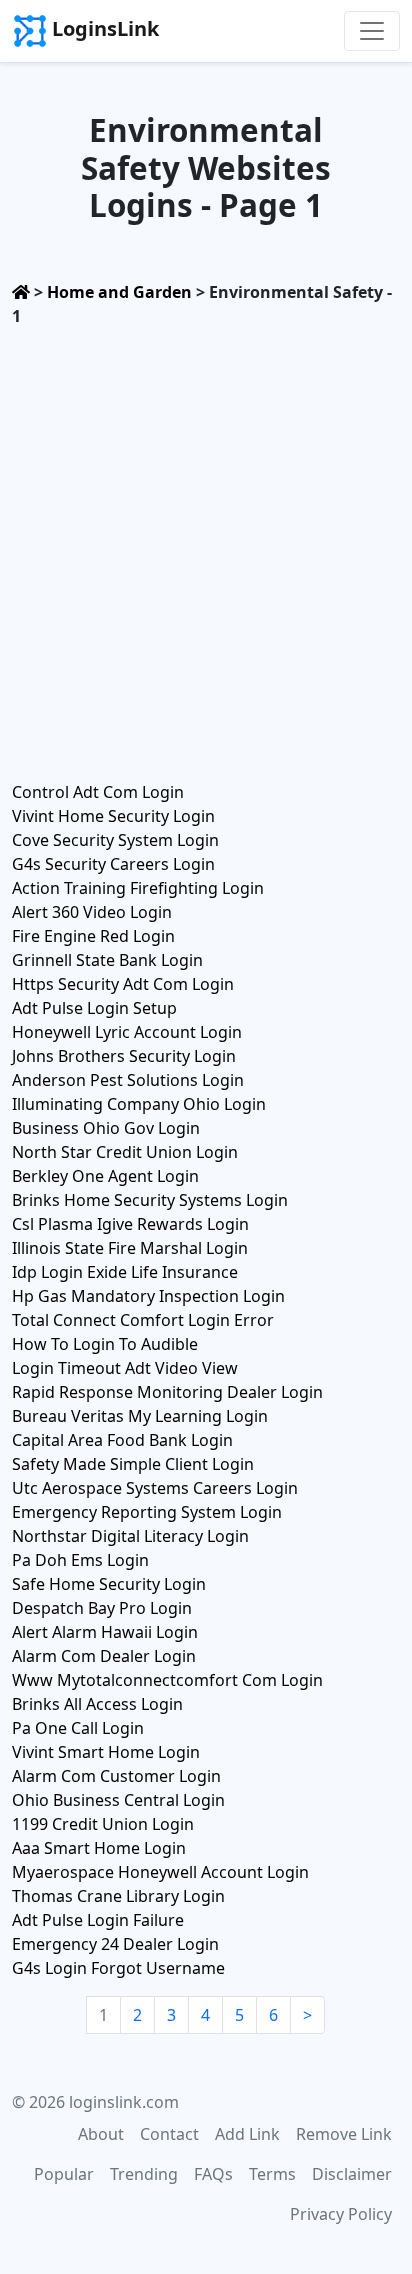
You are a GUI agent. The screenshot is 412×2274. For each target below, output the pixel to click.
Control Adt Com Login (98, 792)
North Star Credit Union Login (125, 1152)
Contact (169, 2134)
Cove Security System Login (115, 840)
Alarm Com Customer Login (116, 1776)
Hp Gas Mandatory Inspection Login (148, 1296)
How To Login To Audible (105, 1344)
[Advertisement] (206, 548)
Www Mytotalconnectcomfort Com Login (167, 1680)
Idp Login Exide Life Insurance (125, 1272)
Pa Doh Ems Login (80, 1560)
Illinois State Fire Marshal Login (130, 1248)
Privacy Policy (341, 2214)
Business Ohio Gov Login (106, 1128)
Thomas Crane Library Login (118, 1896)
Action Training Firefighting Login (138, 888)
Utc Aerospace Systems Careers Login (155, 1488)
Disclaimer (352, 2174)
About (101, 2134)
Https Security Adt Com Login (123, 984)
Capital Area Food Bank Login (122, 1440)
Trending (144, 2174)
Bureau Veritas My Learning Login (140, 1416)
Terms (272, 2174)
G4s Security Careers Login (113, 864)
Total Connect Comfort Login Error (143, 1320)
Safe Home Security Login (109, 1584)
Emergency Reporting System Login (147, 1512)
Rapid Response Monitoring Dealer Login (167, 1392)
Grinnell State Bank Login (107, 960)
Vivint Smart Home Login (106, 1752)
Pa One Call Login (78, 1728)
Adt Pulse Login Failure (98, 1920)
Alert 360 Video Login (92, 912)
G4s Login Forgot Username (118, 1968)
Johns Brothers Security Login (124, 1056)
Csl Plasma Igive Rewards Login (130, 1224)
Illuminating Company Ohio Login (139, 1104)
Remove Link (344, 2134)
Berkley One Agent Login (105, 1176)
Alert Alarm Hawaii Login (105, 1632)
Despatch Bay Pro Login (102, 1608)
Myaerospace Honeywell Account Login (160, 1872)
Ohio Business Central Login (118, 1800)
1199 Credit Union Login (103, 1824)
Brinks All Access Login (97, 1704)
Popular (64, 2174)
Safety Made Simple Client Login (133, 1464)
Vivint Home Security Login (113, 816)
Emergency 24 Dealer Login (115, 1944)
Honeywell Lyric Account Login (127, 1032)
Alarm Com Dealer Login (104, 1656)
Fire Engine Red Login (93, 936)
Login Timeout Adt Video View (125, 1368)
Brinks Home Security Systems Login (150, 1200)
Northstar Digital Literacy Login (130, 1536)
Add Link (247, 2134)
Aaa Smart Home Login (99, 1848)
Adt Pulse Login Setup (94, 1008)
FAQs (213, 2174)
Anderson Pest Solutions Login (128, 1080)
